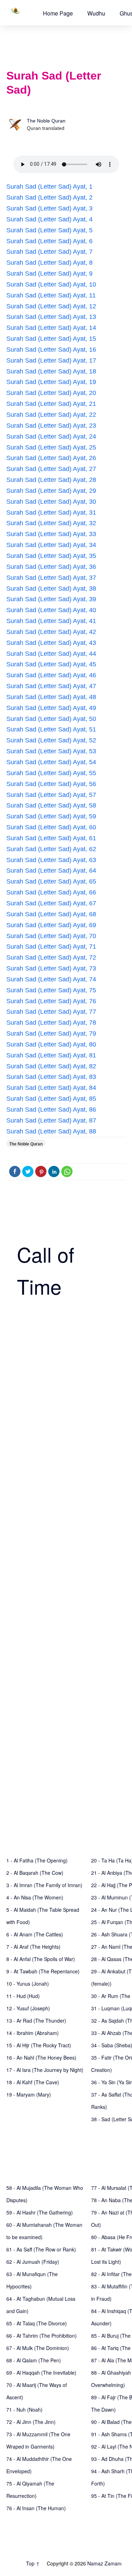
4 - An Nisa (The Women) (35, 1897)
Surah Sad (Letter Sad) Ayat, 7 (49, 252)
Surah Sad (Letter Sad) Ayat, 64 (51, 871)
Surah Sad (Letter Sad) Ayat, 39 (51, 599)
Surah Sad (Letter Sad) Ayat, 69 (51, 925)
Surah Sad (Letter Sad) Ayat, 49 (51, 708)
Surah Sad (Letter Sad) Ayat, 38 (51, 589)
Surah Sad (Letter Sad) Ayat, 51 (51, 729)
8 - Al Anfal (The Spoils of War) (41, 1959)
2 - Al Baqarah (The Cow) (35, 1873)
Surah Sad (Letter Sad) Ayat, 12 (51, 306)
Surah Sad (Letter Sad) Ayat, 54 (51, 762)
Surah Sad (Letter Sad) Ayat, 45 (51, 664)
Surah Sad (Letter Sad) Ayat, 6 (49, 241)
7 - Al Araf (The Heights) (33, 1947)
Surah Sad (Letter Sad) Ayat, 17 (51, 360)
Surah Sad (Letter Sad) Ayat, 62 (51, 849)
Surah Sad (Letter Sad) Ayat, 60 (51, 827)
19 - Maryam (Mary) (29, 2094)
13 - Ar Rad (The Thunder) (36, 2021)
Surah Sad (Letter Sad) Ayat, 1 (49, 187)
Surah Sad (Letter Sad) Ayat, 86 (51, 1110)
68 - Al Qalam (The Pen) (34, 2360)
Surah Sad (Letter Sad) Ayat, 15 (51, 339)
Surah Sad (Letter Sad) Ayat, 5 (49, 230)
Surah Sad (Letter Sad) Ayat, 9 (49, 274)
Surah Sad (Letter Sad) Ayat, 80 (51, 1044)
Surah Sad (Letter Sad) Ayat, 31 (51, 513)
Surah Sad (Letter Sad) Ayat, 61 (51, 838)
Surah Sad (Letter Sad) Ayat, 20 (51, 393)
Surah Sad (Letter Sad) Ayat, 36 (51, 567)
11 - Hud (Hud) (23, 1996)
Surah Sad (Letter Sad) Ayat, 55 (51, 773)
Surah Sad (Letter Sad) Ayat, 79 (51, 1033)
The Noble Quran (46, 121)
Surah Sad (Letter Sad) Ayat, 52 (51, 740)
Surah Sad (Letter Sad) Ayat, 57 (51, 795)
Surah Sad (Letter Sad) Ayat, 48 (51, 697)
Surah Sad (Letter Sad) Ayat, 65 (51, 881)
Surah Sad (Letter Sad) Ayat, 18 (51, 371)
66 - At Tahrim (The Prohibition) (42, 2336)
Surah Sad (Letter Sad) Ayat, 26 (51, 458)
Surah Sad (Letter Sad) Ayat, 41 (51, 621)
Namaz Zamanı (104, 2563)
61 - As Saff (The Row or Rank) (41, 2249)
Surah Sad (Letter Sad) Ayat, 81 (51, 1055)
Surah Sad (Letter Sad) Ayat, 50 (51, 719)
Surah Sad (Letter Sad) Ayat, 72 (51, 957)
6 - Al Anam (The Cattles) (35, 1934)
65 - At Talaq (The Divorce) (37, 2323)
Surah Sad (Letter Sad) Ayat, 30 (51, 502)
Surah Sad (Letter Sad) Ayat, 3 (49, 208)
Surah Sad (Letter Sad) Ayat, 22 (51, 415)
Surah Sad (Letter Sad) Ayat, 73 (51, 968)
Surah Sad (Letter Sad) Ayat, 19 (51, 382)
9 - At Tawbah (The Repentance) (43, 1971)
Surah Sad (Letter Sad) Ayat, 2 (49, 197)
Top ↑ (33, 2563)
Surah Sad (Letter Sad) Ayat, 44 (51, 654)
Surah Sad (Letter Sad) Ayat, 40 (51, 610)
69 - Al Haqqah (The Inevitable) (41, 2373)
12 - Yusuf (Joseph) (28, 2008)
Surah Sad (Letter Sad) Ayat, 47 (51, 686)
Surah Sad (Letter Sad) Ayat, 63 (51, 860)
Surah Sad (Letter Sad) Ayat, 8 (49, 263)
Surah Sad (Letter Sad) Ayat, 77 (51, 1012)
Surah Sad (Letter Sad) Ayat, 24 (51, 436)
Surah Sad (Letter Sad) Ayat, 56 (51, 784)
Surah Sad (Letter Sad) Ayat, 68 (51, 914)
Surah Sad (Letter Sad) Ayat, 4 (49, 219)
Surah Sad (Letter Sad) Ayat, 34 (51, 545)
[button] (58, 13)
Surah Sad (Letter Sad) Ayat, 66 (51, 892)
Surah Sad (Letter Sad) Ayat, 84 (51, 1088)
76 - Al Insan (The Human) (36, 2508)
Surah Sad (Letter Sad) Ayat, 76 (51, 1001)
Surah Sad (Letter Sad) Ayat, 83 (51, 1077)
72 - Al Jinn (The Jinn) (31, 2422)
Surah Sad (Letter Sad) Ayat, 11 (51, 295)
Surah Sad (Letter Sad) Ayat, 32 (51, 523)
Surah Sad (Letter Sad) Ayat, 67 (51, 903)
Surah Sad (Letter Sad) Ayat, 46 (51, 675)
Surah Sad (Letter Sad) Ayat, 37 (51, 578)
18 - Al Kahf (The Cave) (33, 2082)
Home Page (58, 13)
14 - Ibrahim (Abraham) (33, 2033)
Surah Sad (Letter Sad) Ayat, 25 (51, 447)
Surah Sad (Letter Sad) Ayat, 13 (51, 317)
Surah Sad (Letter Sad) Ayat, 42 (51, 632)
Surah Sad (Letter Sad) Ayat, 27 (51, 469)
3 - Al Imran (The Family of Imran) (44, 1885)
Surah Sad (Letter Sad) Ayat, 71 (51, 947)
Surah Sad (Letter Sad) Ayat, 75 (51, 990)
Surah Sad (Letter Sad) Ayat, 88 (51, 1131)
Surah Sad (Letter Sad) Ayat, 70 (51, 936)
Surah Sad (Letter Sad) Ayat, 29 (51, 491)
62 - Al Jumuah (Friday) (33, 2262)
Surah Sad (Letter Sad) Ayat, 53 (51, 751)
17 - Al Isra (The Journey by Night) (45, 2070)
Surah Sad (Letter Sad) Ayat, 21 (51, 404)
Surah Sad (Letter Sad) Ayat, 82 (51, 1066)
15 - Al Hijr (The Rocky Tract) (39, 2045)
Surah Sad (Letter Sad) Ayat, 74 (51, 979)
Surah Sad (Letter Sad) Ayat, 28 (51, 480)
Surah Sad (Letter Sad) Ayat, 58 (51, 805)
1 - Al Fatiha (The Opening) (37, 1860)
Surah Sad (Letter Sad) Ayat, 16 (51, 350)
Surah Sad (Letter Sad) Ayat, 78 (51, 1023)
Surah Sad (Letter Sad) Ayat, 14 (51, 328)
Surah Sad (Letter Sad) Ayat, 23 (51, 426)
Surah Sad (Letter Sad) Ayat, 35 (51, 556)
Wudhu (96, 13)
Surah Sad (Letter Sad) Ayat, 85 (51, 1099)
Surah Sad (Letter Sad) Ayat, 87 (51, 1120)
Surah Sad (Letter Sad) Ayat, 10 (51, 284)
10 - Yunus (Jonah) (28, 1984)
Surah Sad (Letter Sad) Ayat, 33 (51, 534)
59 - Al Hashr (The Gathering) (40, 2212)
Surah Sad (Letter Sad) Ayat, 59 (51, 816)
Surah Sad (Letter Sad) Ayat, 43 (51, 643)
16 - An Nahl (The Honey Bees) (41, 2057)
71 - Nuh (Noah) (24, 2409)
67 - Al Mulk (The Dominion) (38, 2348)
